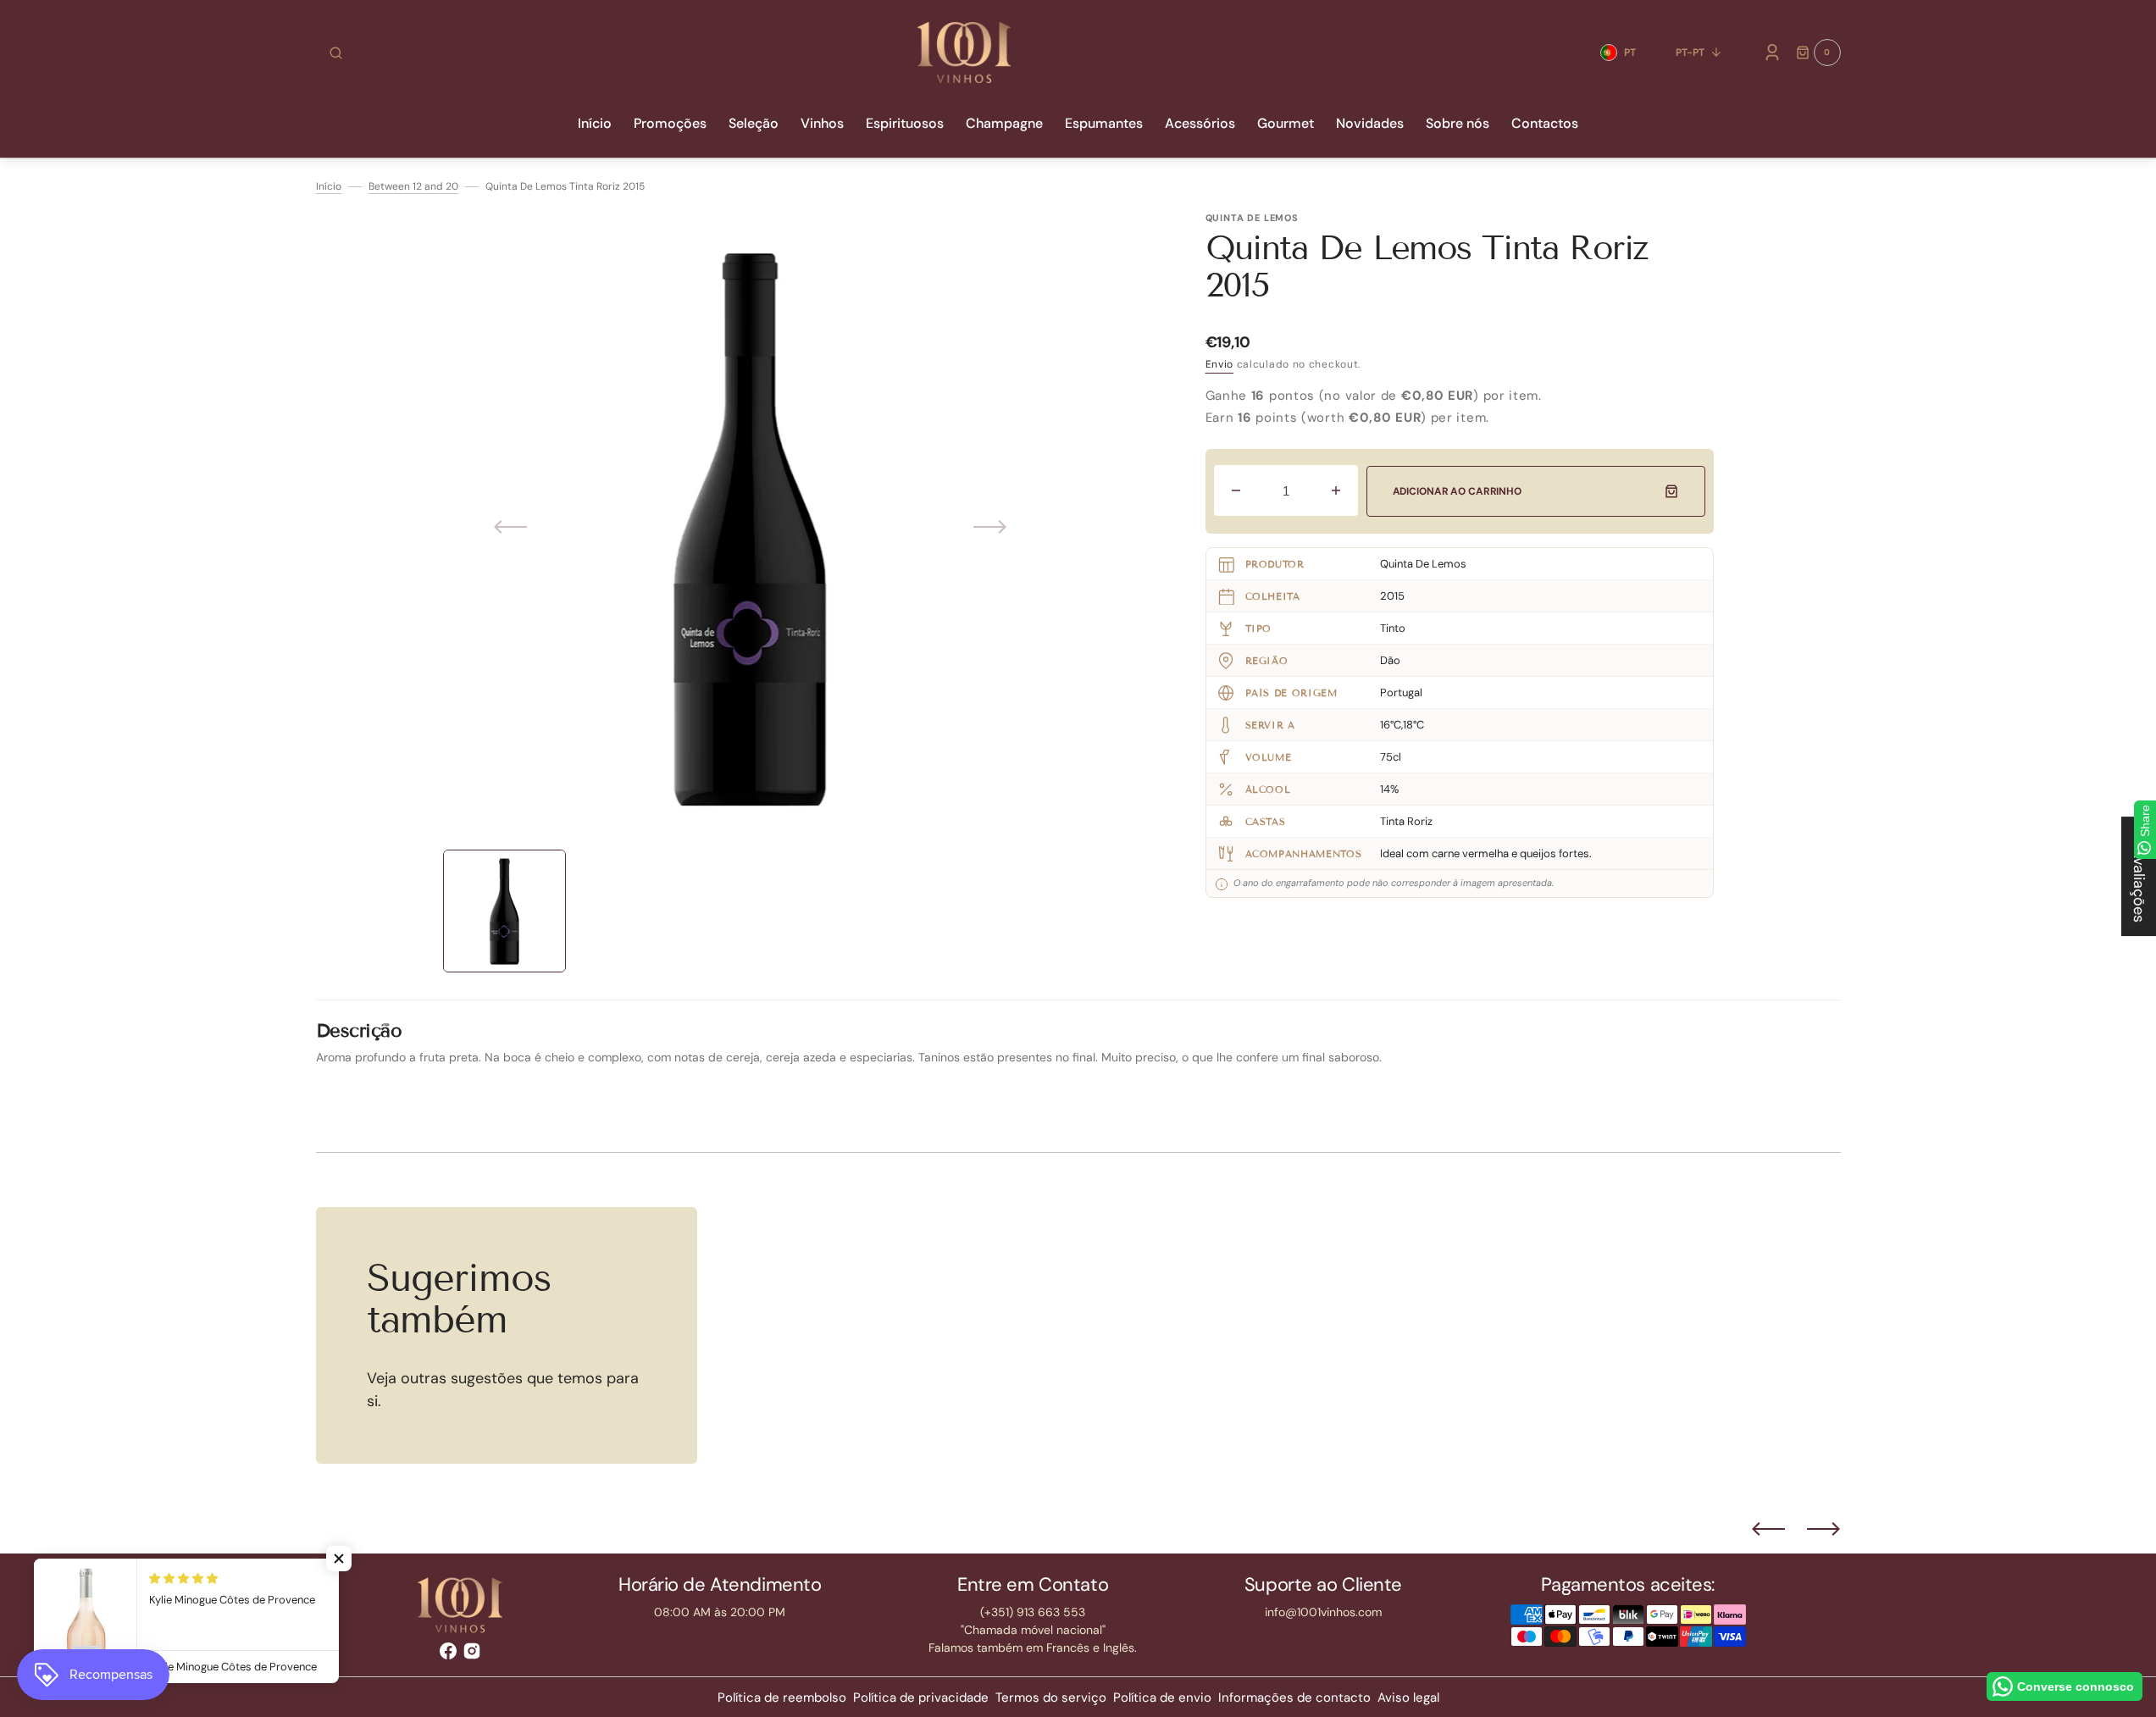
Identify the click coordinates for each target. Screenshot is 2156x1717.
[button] (336, 53)
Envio (1220, 364)
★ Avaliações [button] (2139, 876)
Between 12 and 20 (413, 186)
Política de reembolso (782, 1698)
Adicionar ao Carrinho (1457, 491)
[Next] (1823, 1529)
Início (329, 186)
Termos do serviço (1051, 1698)
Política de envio (1162, 1698)
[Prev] (1768, 1529)
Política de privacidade (921, 1698)
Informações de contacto (1294, 1698)
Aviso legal (1408, 1698)
